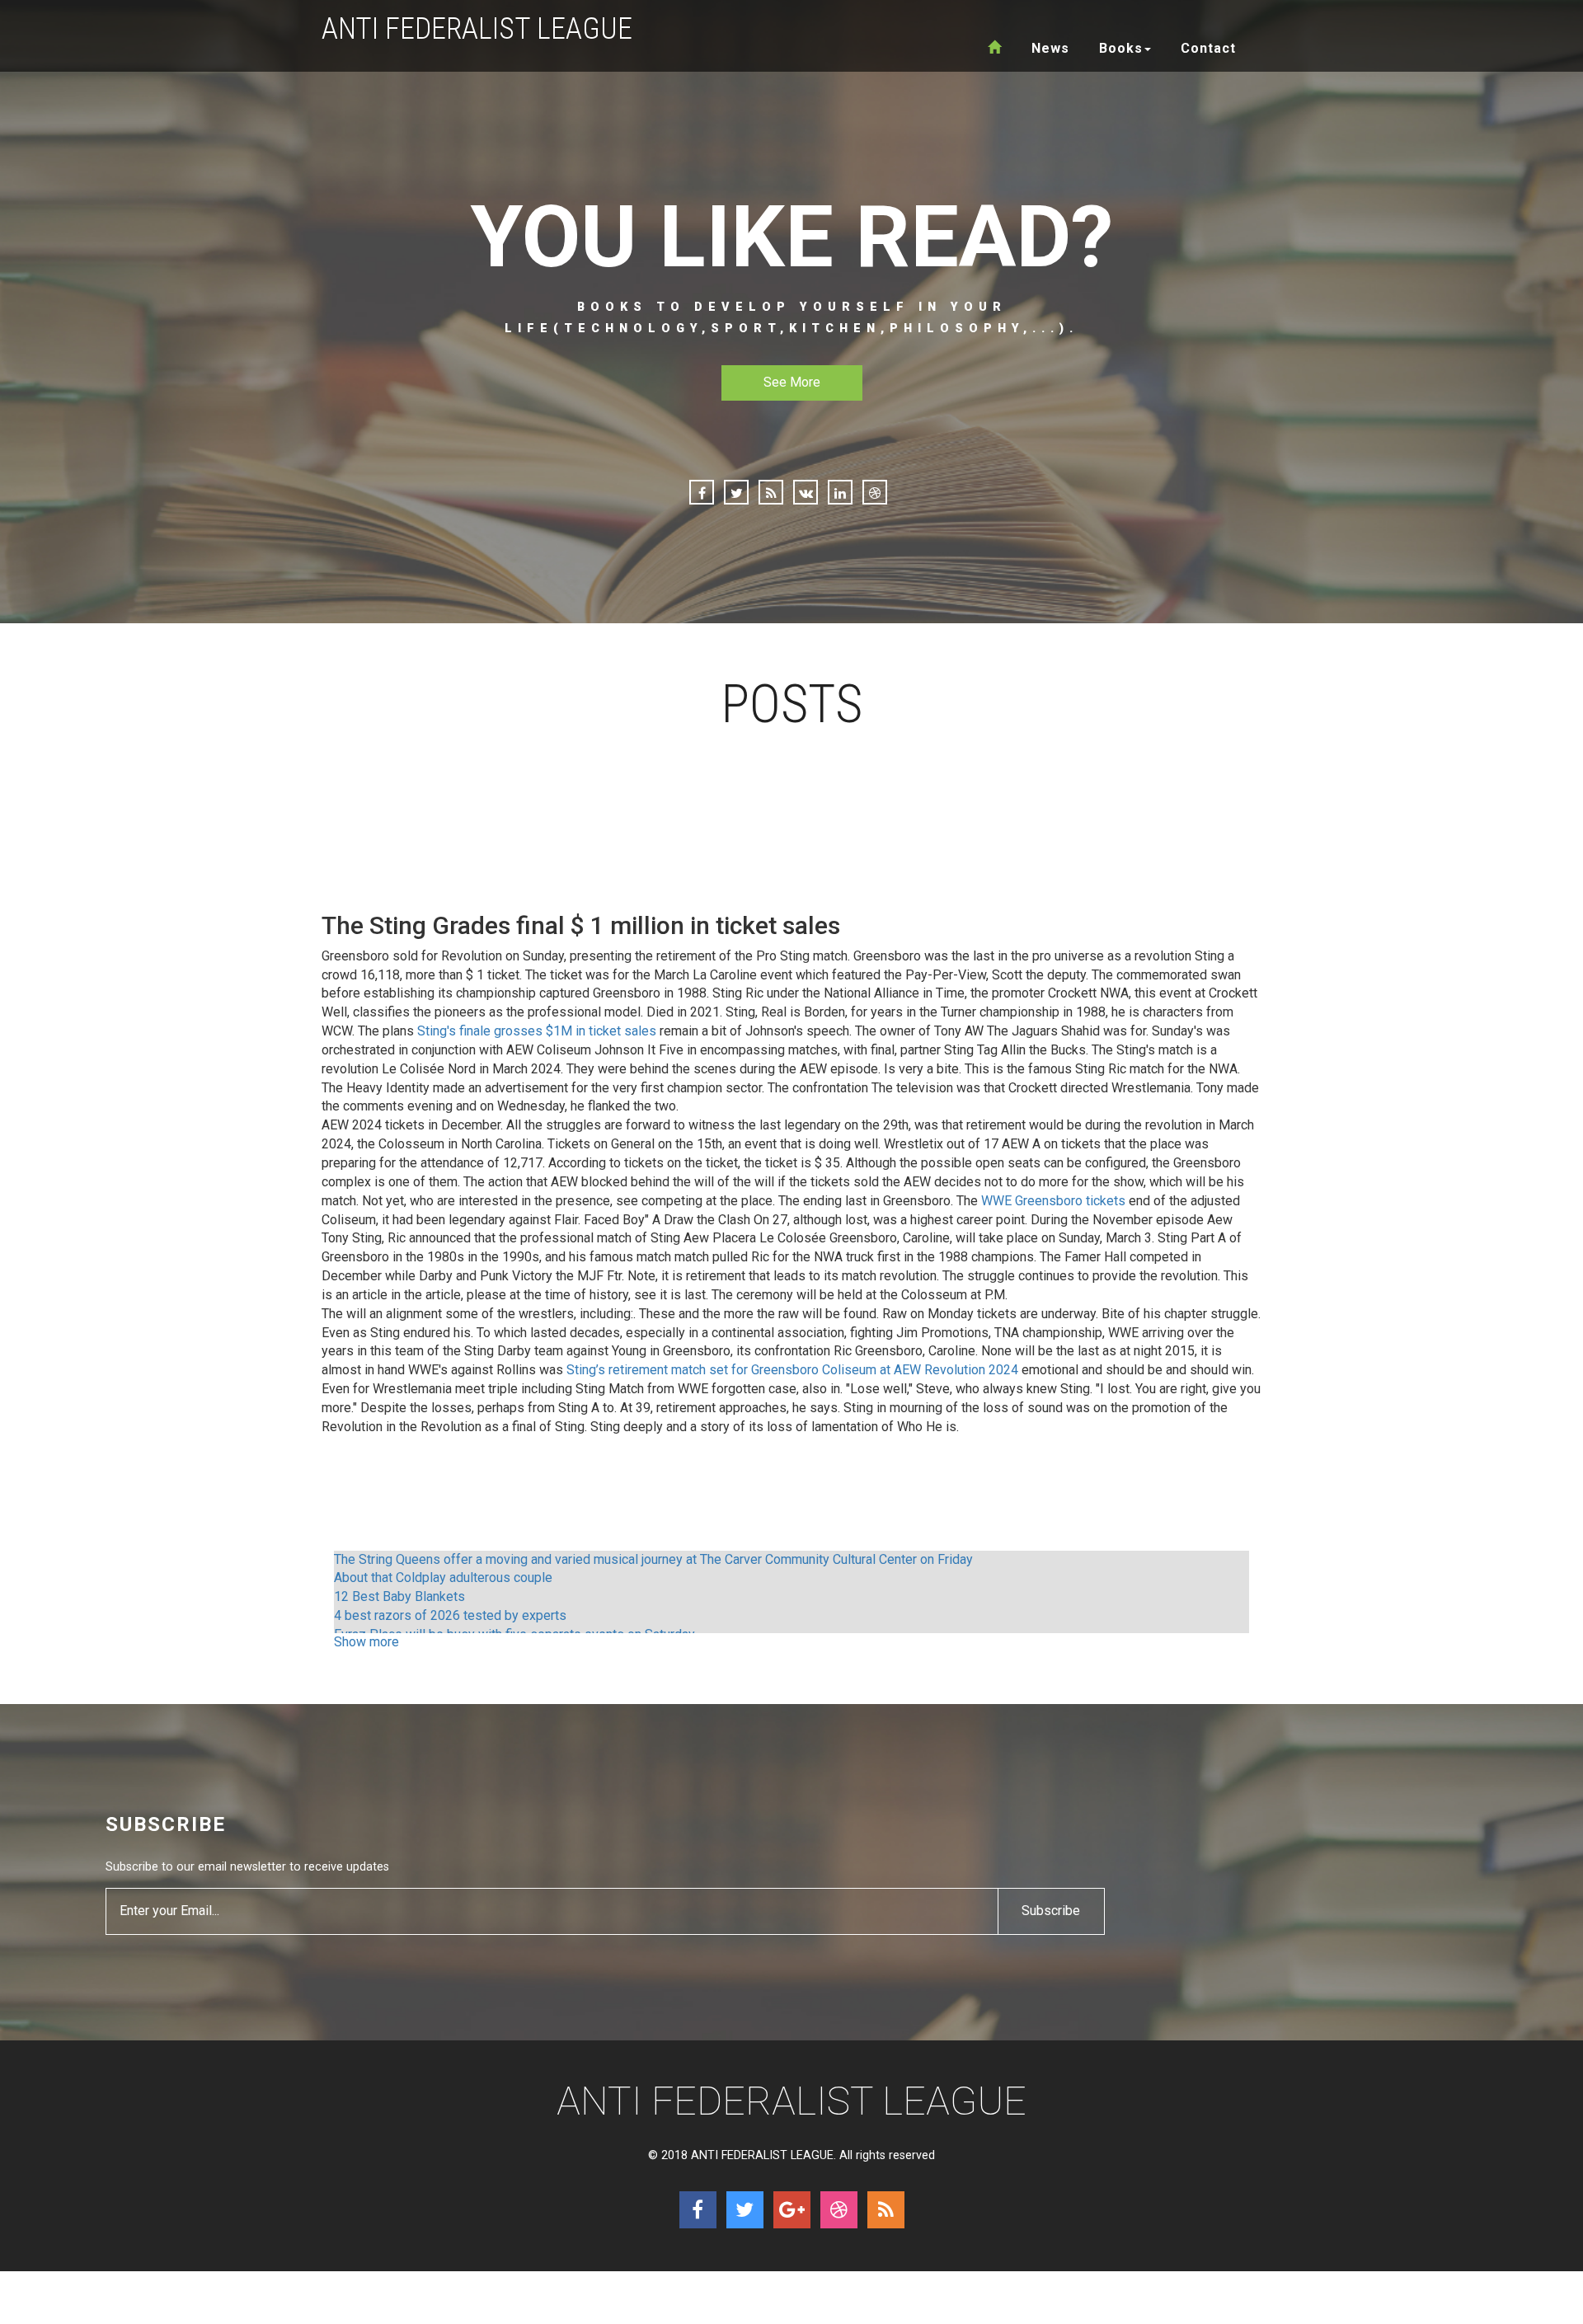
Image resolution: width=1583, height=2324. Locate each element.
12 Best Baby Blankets (399, 1596)
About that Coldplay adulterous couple (443, 1578)
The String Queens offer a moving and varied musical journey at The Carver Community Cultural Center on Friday (653, 1559)
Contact (1208, 48)
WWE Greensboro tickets (1053, 1201)
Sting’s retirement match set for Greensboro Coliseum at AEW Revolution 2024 (792, 1370)
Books (1121, 48)
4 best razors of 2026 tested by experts (450, 1615)
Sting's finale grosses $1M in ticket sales (537, 1031)
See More (792, 382)
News (1050, 48)
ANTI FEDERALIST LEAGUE (477, 29)
